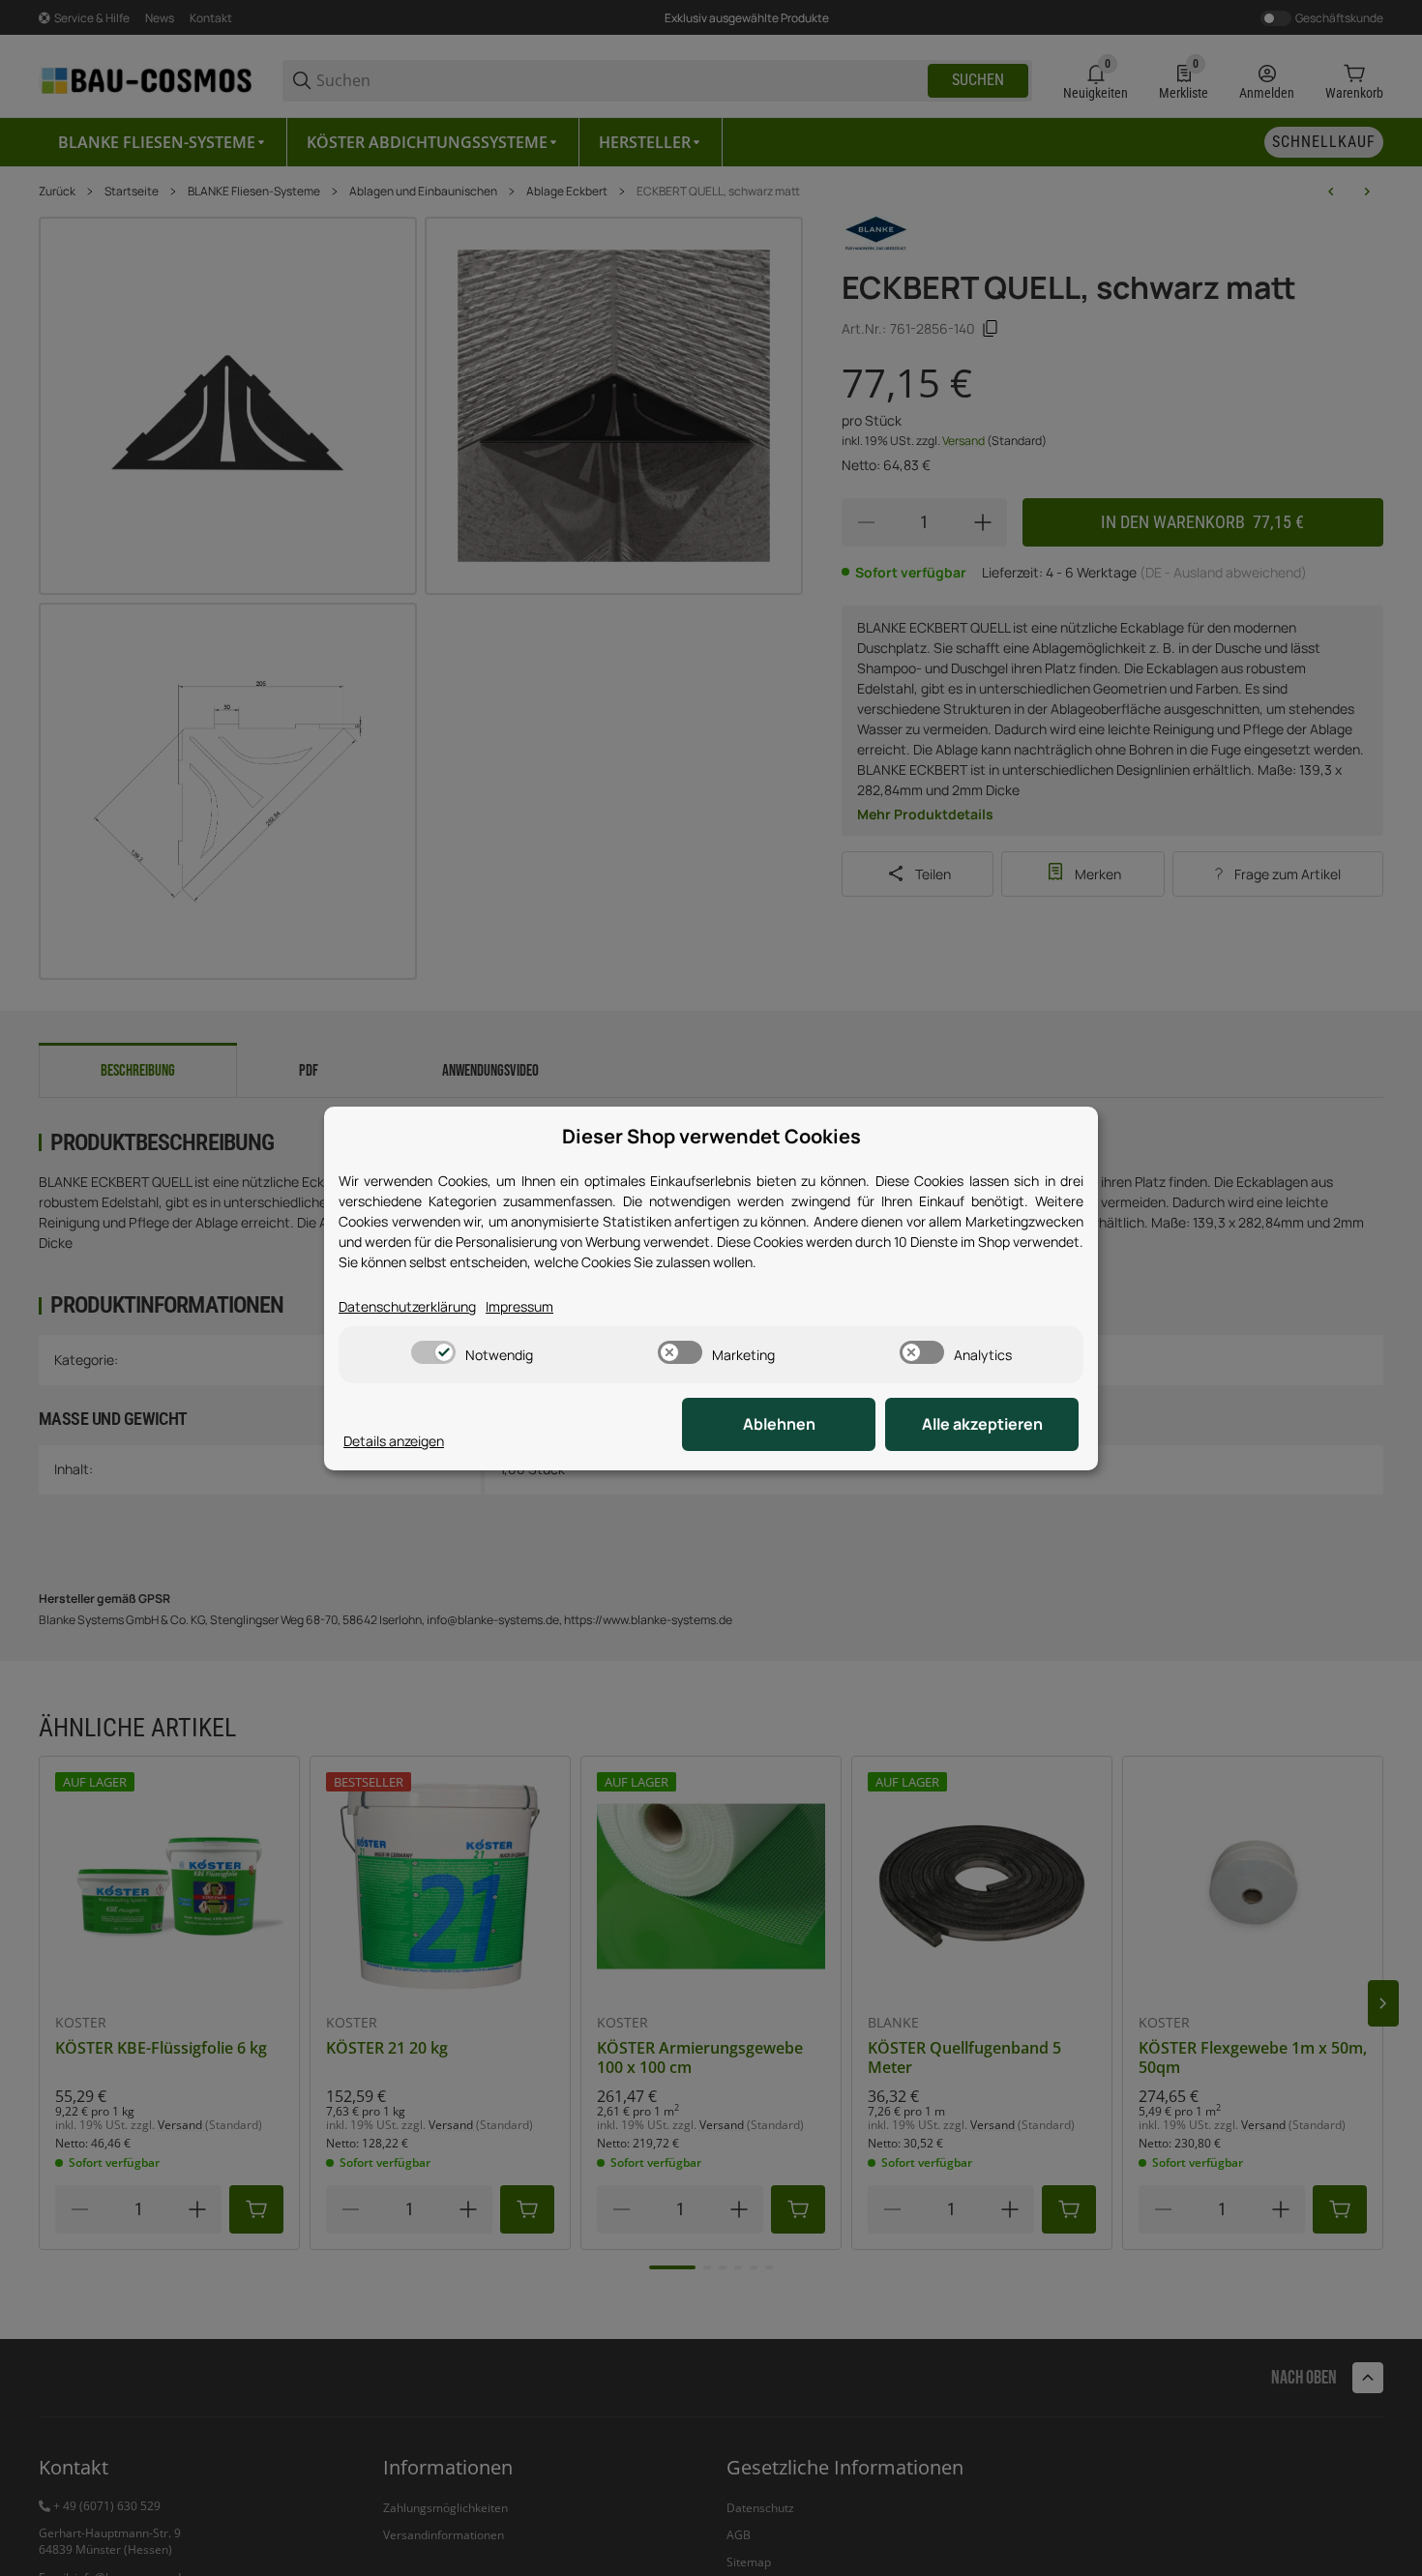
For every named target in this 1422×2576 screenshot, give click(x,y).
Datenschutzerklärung (407, 1306)
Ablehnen (779, 1424)
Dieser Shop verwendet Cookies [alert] (711, 1136)
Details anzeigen (394, 1441)
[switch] (433, 1352)
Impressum (519, 1306)
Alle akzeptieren (982, 1424)
